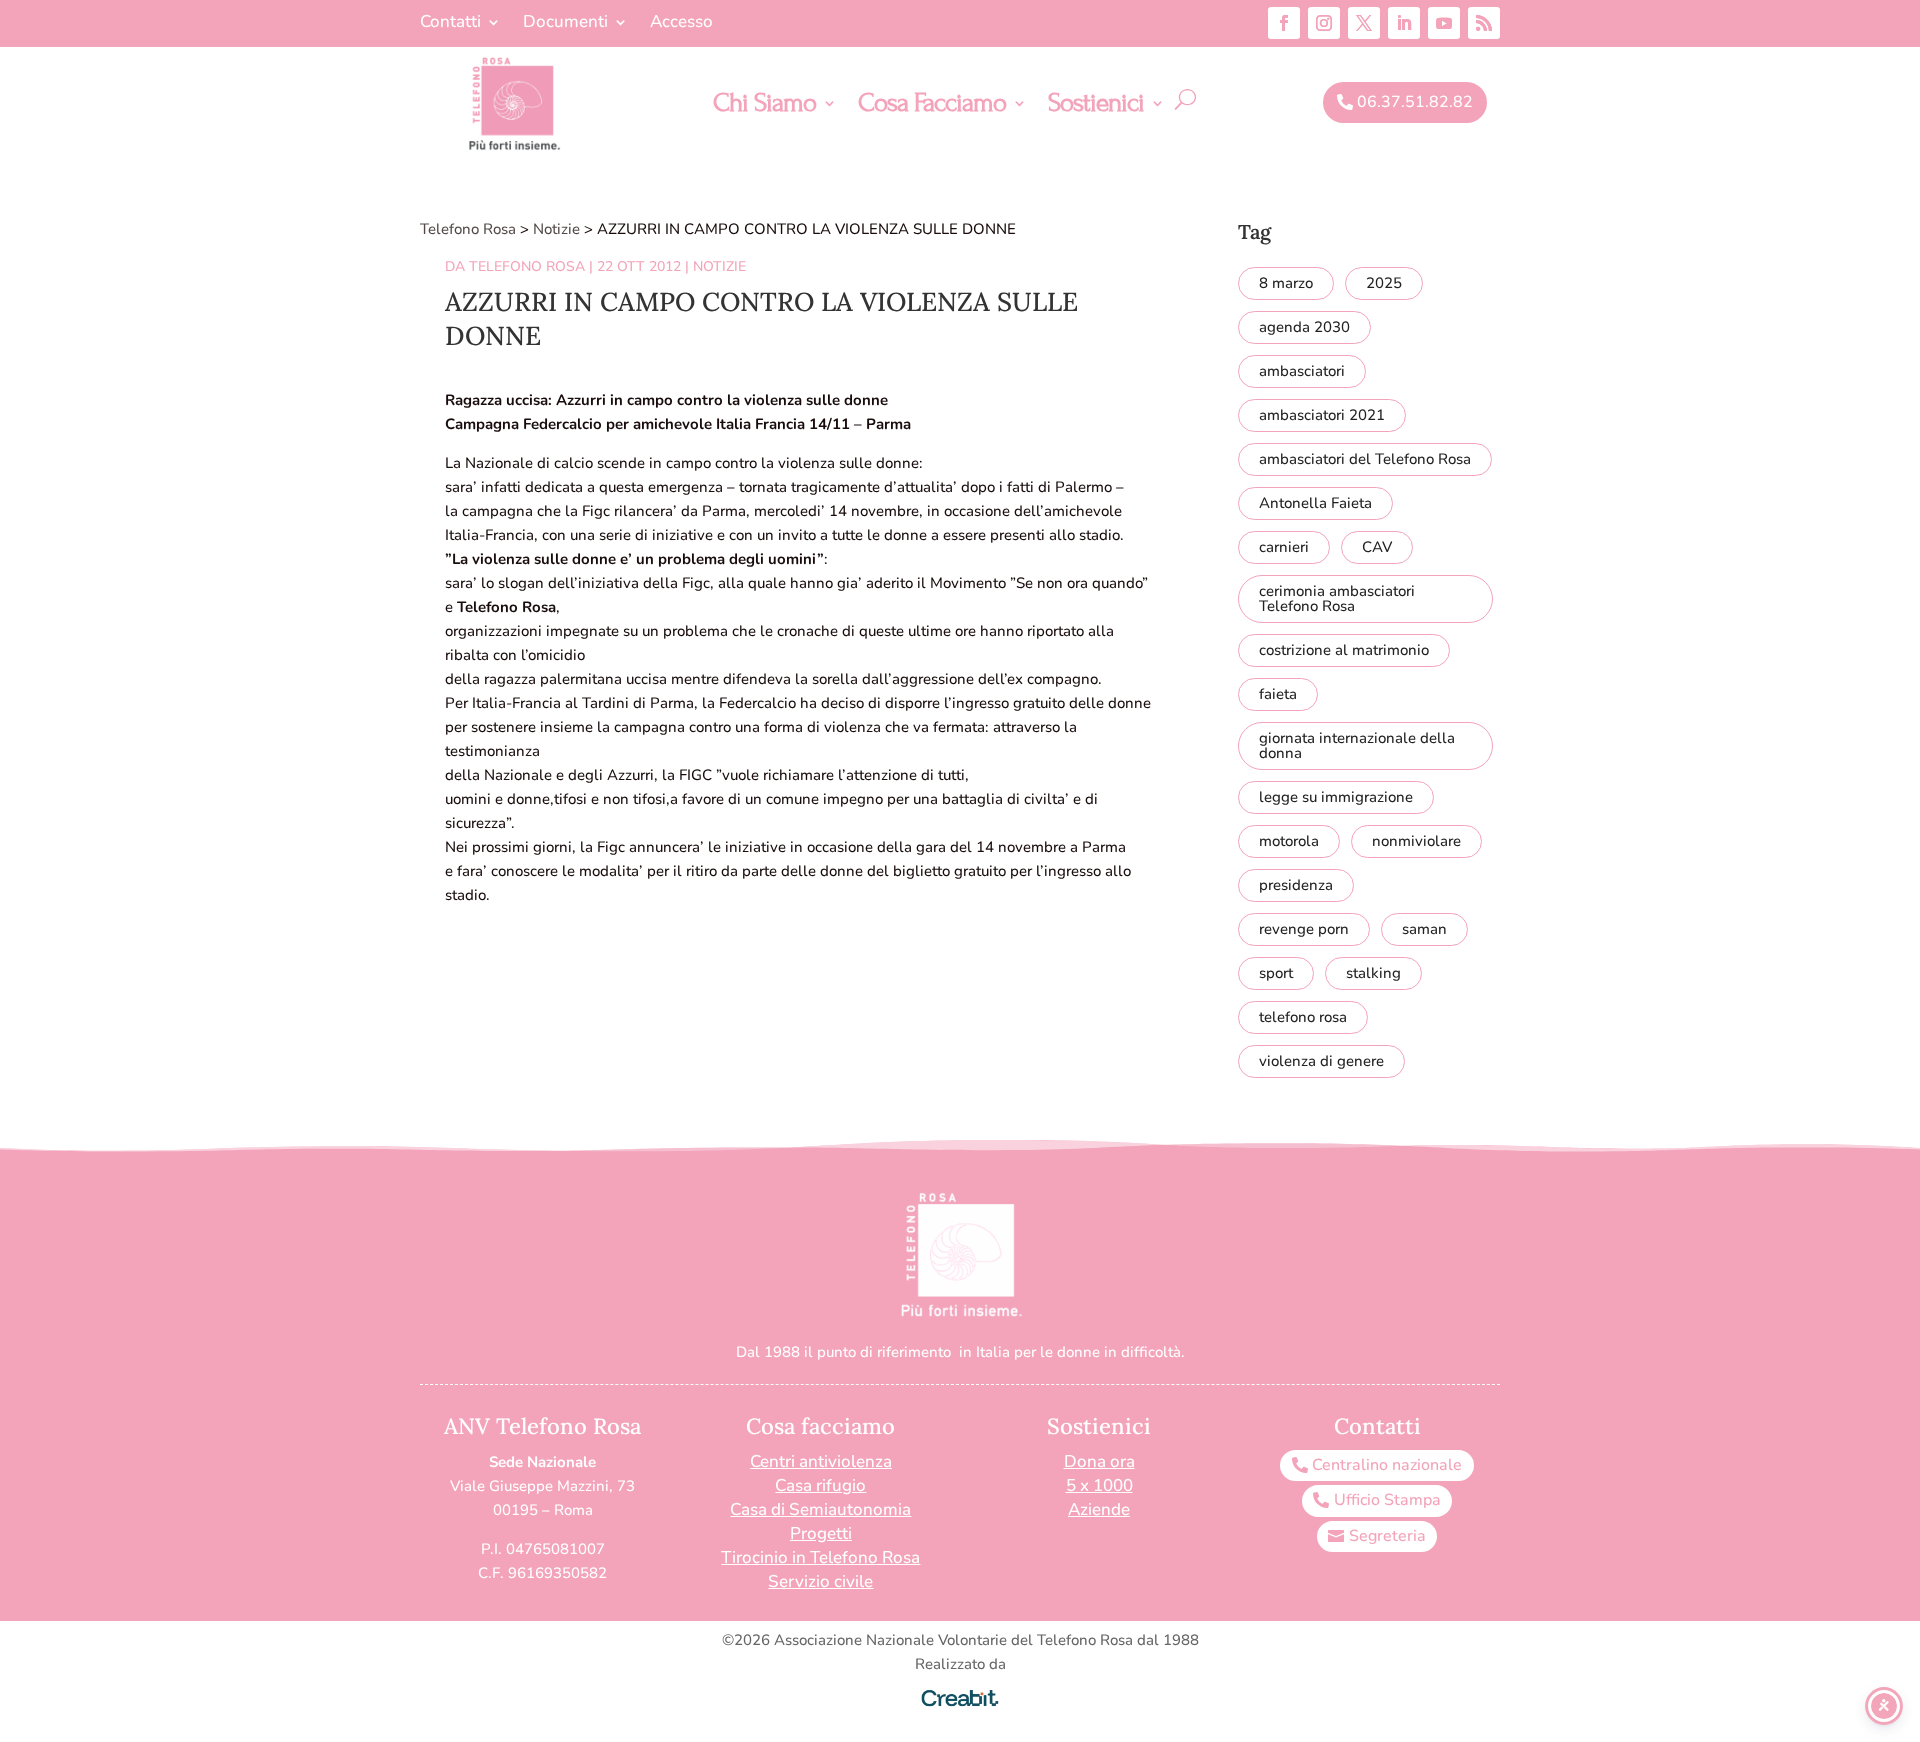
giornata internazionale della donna (1357, 745)
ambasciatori (1302, 371)
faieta (1278, 694)
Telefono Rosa (527, 266)
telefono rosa (1303, 1017)
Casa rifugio (820, 1485)
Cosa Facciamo (932, 107)
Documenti (565, 24)
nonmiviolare (1416, 841)
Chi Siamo (764, 107)
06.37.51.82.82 (1415, 102)
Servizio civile (820, 1581)
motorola (1289, 841)
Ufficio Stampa (1387, 1500)
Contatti (450, 24)
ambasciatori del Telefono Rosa (1365, 459)
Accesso (681, 24)
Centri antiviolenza (821, 1461)
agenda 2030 (1304, 327)
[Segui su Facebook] (1284, 23)
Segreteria (1387, 1536)
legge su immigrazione (1336, 797)
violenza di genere (1321, 1061)
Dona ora (1099, 1461)
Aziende (1099, 1509)
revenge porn (1304, 929)
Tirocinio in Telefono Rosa (820, 1557)
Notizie (719, 266)
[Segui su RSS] (1484, 23)
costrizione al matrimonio (1344, 650)
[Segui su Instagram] (1324, 23)
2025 (1384, 283)
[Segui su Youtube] (1444, 23)
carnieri (1284, 547)
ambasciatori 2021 (1322, 415)
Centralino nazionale (1387, 1465)
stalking (1373, 973)
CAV (1377, 547)
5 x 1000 (1099, 1485)
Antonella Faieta (1315, 503)
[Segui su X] (1364, 23)
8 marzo (1286, 283)
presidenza (1296, 885)
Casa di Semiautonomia (820, 1509)
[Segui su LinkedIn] (1404, 23)
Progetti (821, 1533)
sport (1276, 973)
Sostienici (1096, 107)
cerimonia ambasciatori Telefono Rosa (1337, 598)
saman (1424, 929)
